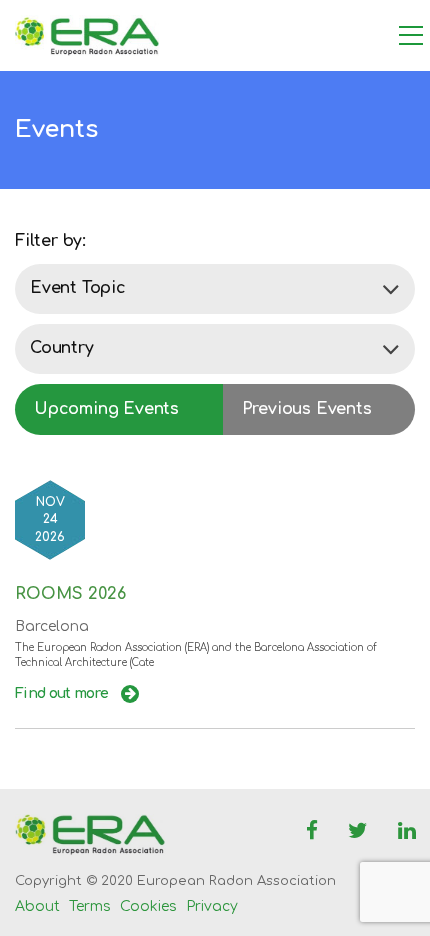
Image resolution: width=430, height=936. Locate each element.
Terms (90, 906)
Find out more (63, 693)
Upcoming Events (106, 409)
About (37, 906)
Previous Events (307, 409)
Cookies (148, 906)
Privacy (212, 906)
